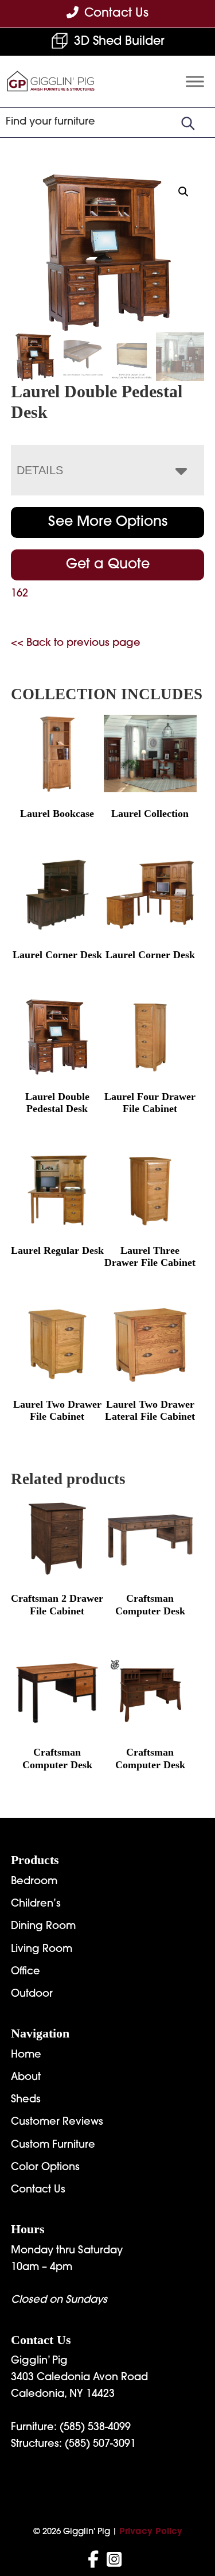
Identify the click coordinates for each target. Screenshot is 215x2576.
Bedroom (34, 1882)
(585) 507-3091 (100, 2445)
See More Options (108, 522)
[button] (183, 192)
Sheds (26, 2100)
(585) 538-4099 (95, 2428)
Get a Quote (108, 565)
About (26, 2078)
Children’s (36, 1904)
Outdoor (32, 1994)
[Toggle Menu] (195, 82)
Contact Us (38, 2190)
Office (26, 1972)
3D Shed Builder (119, 42)
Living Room (42, 1950)
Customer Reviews (57, 2122)
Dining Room (43, 1927)
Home (26, 2055)
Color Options (45, 2168)
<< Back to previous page (76, 644)
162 (19, 594)
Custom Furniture (53, 2145)
